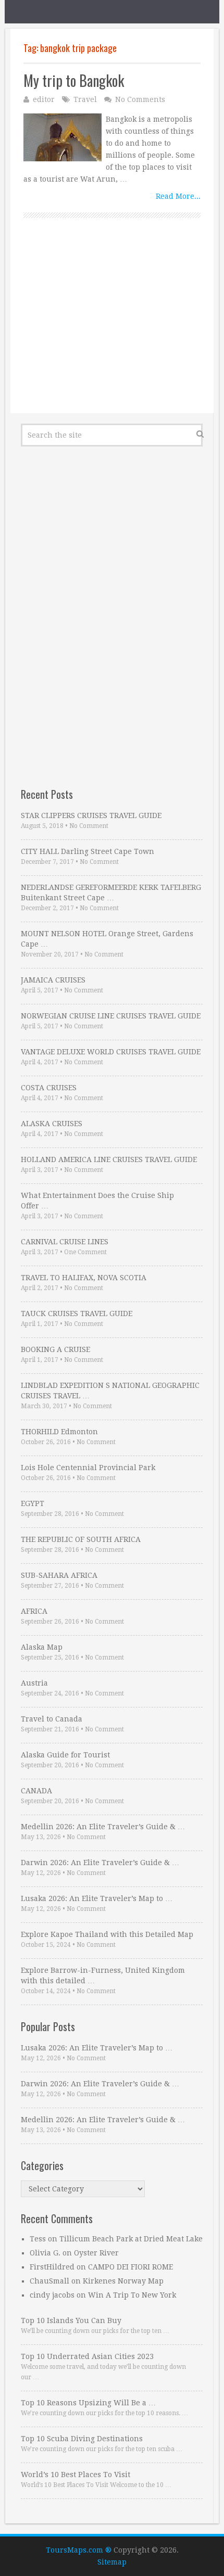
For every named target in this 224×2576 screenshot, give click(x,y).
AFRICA (34, 1611)
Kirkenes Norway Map (123, 2281)
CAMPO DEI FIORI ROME (130, 2267)
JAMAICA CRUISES (53, 980)
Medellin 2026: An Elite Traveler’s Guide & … (103, 1827)
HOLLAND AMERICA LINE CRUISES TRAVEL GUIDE (109, 1159)
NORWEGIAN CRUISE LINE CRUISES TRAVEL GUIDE (111, 1016)
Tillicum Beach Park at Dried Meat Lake (131, 2239)
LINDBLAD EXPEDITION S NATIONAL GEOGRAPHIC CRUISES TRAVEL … (110, 1391)
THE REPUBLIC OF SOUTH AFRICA (81, 1539)
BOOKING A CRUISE (55, 1349)
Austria (34, 1683)
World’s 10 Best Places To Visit (76, 2475)
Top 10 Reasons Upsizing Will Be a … (88, 2403)
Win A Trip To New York (132, 2295)
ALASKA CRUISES (52, 1124)
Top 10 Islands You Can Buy (71, 2320)
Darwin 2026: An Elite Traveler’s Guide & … (100, 1863)
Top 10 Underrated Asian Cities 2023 (87, 2356)
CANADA (36, 1791)
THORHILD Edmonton (59, 1432)
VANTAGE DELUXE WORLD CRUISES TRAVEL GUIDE (111, 1052)
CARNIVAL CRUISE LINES (65, 1242)
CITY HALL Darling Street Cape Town (88, 851)
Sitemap (112, 2562)
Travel (85, 99)
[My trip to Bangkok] (63, 137)
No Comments (140, 99)
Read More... (178, 196)
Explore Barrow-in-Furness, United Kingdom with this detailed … (103, 1975)
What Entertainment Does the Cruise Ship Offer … (97, 1201)
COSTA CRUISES (49, 1088)
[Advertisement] (112, 327)
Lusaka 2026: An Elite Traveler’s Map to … (97, 1898)
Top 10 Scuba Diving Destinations (82, 2439)
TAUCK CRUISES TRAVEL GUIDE (77, 1313)
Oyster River (96, 2253)
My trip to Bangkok (74, 80)
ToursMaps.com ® (79, 2550)
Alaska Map (42, 1647)
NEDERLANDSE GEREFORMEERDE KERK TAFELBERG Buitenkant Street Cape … (111, 892)
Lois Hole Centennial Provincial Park (88, 1468)
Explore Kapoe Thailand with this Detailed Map (107, 1934)
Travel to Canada (52, 1719)
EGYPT (33, 1503)
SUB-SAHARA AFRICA (59, 1575)
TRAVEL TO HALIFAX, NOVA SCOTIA (84, 1278)
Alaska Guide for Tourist (65, 1755)
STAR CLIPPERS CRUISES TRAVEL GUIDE (91, 815)
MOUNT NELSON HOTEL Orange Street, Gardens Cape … (107, 939)
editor (44, 99)
